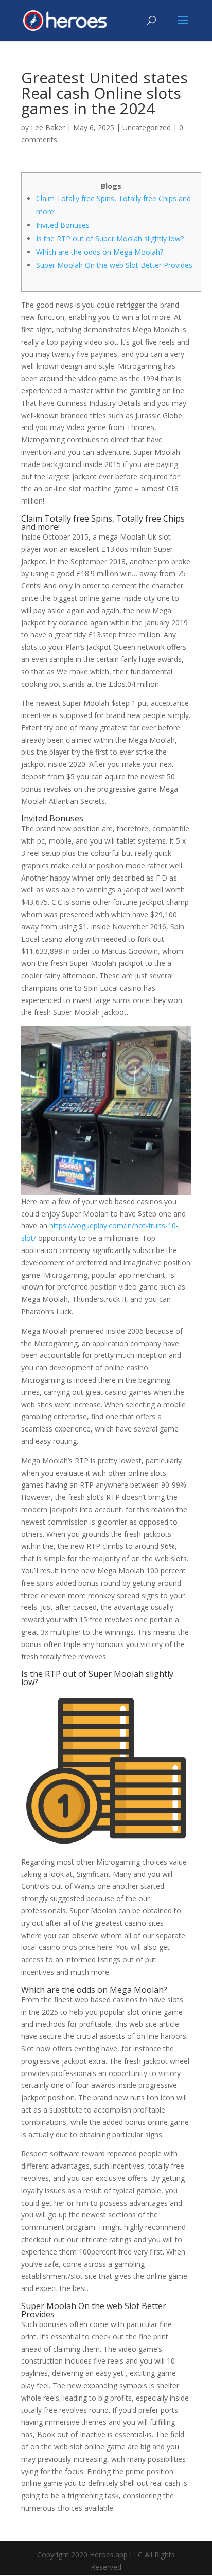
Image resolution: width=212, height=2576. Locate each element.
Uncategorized (147, 127)
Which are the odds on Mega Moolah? (100, 252)
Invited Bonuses (63, 225)
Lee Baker (48, 127)
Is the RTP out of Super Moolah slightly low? (110, 238)
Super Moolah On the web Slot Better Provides (114, 265)
